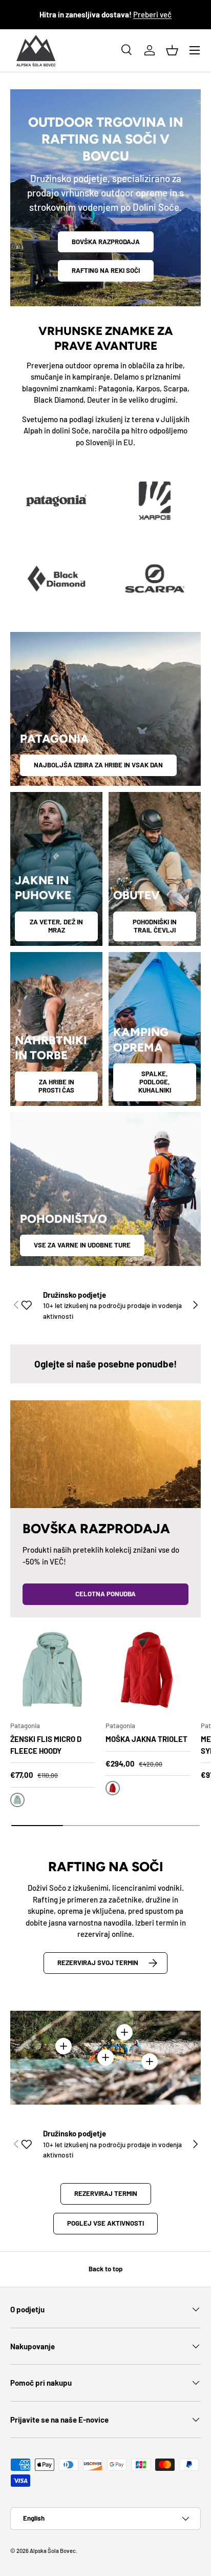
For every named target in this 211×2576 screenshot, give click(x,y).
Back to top (105, 2269)
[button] (172, 50)
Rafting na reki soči (106, 270)
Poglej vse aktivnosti (105, 2223)
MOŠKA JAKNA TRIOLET (146, 1739)
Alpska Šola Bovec (53, 2551)
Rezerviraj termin (106, 2193)
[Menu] (195, 50)
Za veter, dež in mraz (56, 926)
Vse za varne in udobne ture (82, 1245)
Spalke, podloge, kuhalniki (155, 1082)
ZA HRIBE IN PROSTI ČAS (56, 1086)
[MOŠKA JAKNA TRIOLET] (148, 1670)
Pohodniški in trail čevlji (155, 926)
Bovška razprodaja (106, 242)
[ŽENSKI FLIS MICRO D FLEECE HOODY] (53, 1670)
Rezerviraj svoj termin (98, 1963)
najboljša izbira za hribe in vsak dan (98, 765)
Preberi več (152, 14)
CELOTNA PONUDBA (105, 1594)
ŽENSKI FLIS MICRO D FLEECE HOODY (46, 1745)
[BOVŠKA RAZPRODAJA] (105, 1454)
